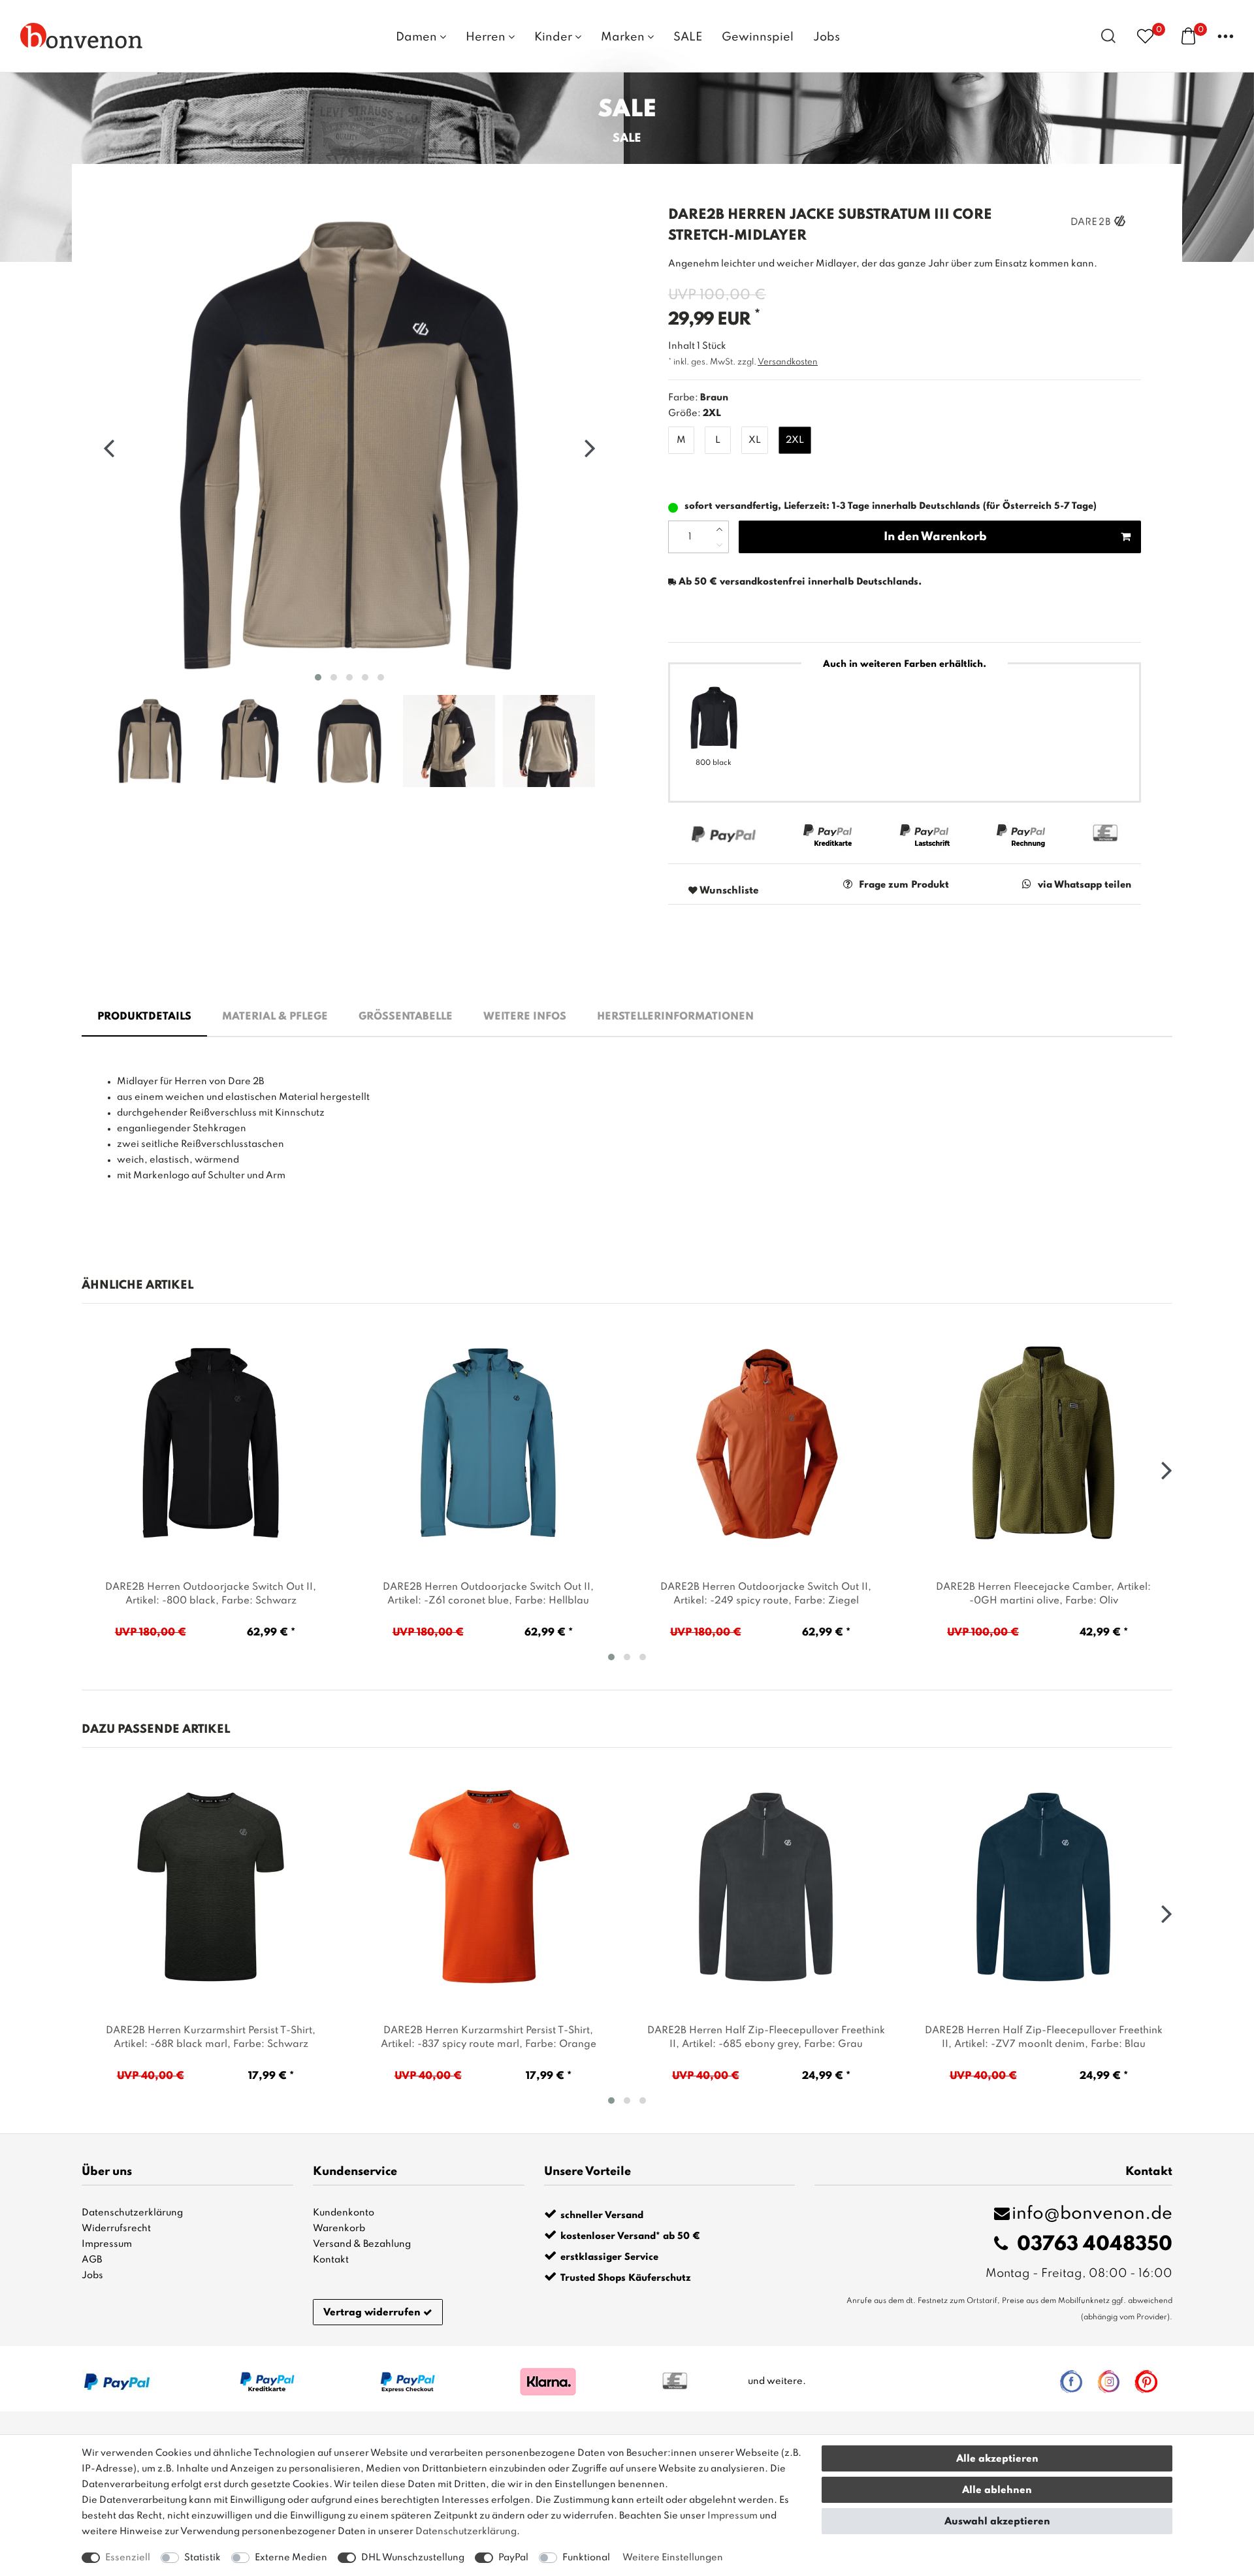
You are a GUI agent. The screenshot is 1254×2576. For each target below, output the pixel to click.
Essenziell (128, 2558)
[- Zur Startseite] (82, 35)
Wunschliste (728, 891)
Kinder (555, 37)
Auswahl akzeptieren (997, 2522)
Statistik (202, 2558)
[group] (211, 1443)
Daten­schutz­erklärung (466, 2532)
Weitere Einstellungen (673, 2558)
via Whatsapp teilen (1085, 885)
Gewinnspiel (758, 37)
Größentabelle (406, 1017)
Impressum (107, 2244)
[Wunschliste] (1145, 36)
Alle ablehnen (997, 2490)
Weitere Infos (525, 1017)
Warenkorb (339, 2229)
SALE (688, 37)
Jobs (827, 37)
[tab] (144, 1018)
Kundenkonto (344, 2213)
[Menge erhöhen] (719, 529)
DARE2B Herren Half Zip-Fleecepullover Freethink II (766, 2037)
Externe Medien (291, 2558)
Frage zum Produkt (904, 885)
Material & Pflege (275, 1017)
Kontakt (331, 2260)
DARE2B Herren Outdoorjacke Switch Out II (211, 1594)
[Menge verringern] (719, 545)
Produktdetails (144, 1017)
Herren (487, 37)
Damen (418, 37)
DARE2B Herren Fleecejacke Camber (1043, 1594)
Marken (624, 37)
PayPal (513, 2558)
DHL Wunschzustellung (413, 2558)
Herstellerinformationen (675, 1017)
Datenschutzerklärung (132, 2213)
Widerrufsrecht (116, 2229)
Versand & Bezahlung (362, 2244)
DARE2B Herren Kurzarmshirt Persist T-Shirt (211, 2037)
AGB (92, 2260)
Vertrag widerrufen (372, 2313)
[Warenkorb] (1188, 35)
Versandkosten (788, 362)
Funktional (586, 2558)
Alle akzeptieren (997, 2459)
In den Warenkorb (935, 537)
